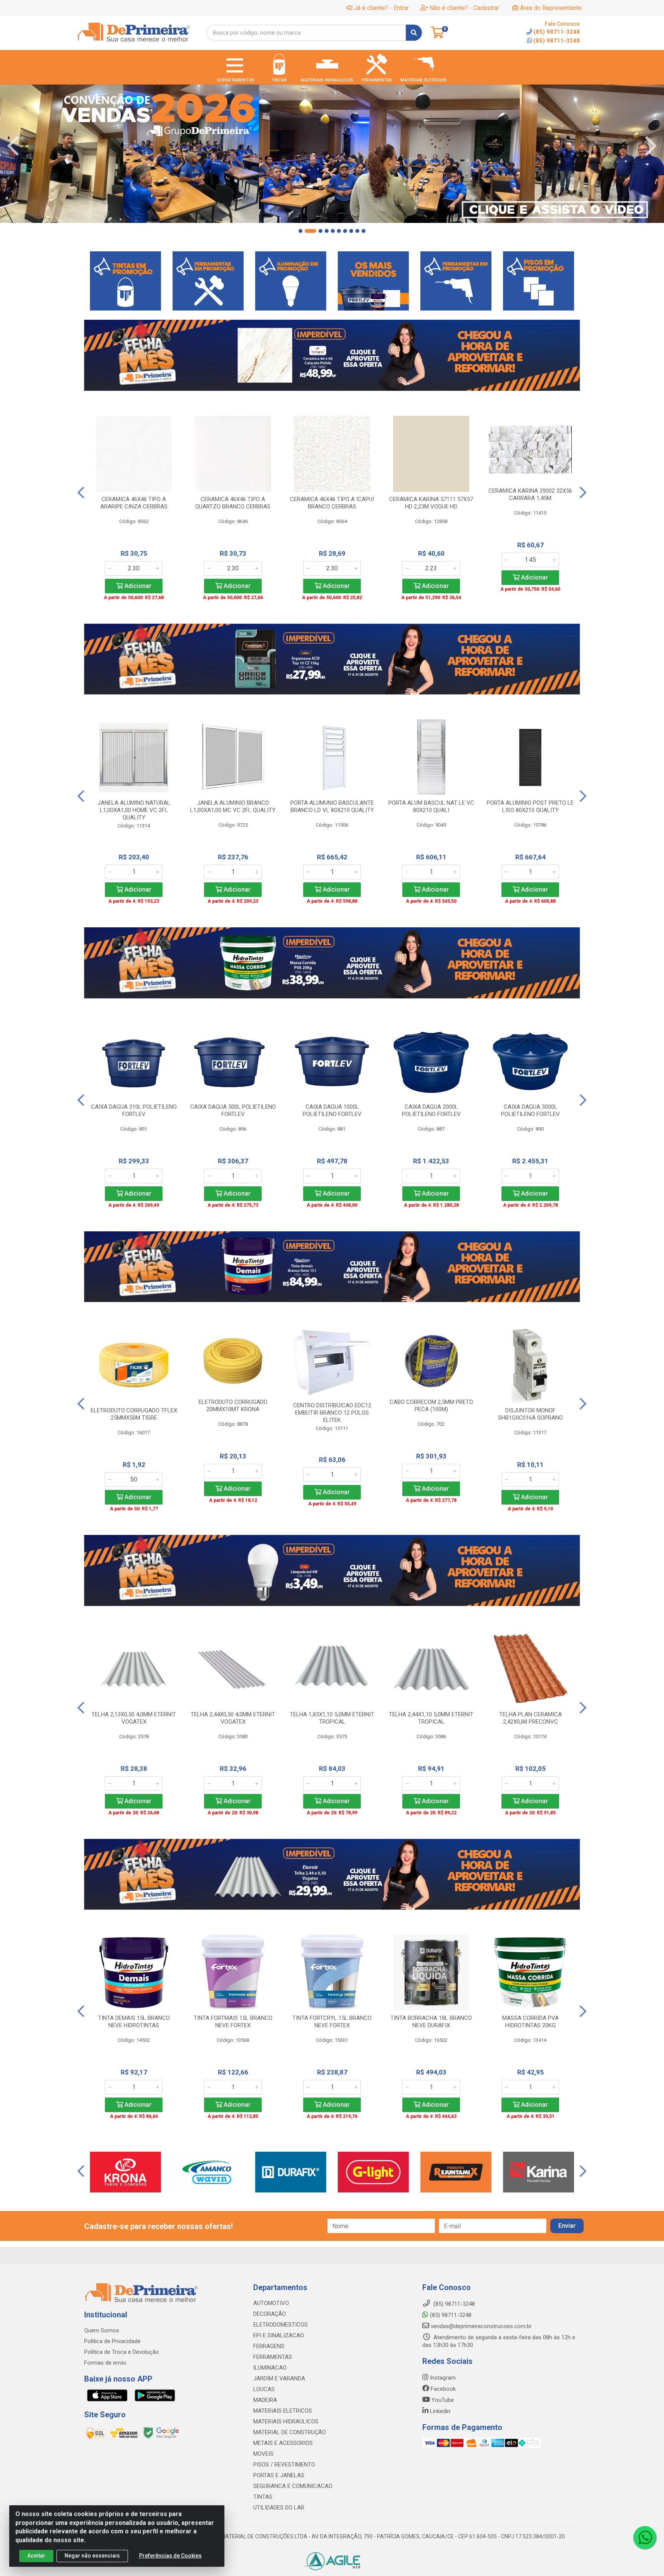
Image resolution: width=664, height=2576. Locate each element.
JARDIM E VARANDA (279, 2378)
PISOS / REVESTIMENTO (284, 2465)
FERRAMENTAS (273, 2357)
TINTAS (263, 2497)
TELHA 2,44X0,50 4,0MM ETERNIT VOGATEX (233, 1718)
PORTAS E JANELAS (279, 2475)
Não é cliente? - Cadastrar (464, 8)
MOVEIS (263, 2454)
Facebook (442, 2389)
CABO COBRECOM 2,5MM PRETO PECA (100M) (431, 1406)
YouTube (442, 2400)
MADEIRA (265, 2400)
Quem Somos (102, 2330)
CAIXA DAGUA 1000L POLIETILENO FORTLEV (332, 1110)
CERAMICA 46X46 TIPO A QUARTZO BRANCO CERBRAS (233, 503)
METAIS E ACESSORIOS (283, 2443)
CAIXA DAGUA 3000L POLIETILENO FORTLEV (530, 1110)
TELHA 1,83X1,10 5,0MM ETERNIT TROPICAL (332, 1718)
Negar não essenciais (92, 2556)
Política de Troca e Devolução (122, 2352)
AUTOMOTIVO (271, 2303)
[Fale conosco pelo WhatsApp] (645, 2538)
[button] (300, 231)
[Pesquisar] (414, 33)
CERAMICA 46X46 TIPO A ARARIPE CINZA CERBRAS (134, 503)
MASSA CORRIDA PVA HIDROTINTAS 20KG (530, 2022)
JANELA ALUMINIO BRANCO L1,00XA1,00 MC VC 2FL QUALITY (233, 806)
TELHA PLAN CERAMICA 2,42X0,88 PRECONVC (530, 1718)
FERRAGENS (269, 2346)
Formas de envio (105, 2363)
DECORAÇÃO (270, 2314)
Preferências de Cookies (170, 2556)
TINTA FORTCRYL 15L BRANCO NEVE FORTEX (332, 2022)
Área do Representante (551, 8)
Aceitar (36, 2556)
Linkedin (439, 2411)
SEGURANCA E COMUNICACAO (293, 2486)
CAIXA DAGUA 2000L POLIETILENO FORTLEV (431, 1110)
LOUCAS (264, 2389)
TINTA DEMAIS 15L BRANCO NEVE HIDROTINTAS (134, 2022)
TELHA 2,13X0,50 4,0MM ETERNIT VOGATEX (134, 1718)
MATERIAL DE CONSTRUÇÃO (290, 2432)
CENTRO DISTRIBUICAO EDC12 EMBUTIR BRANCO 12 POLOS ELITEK (332, 1413)
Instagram (442, 2378)
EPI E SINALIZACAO (279, 2335)
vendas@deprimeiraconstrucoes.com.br (481, 2326)
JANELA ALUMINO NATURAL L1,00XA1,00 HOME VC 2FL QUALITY (134, 810)
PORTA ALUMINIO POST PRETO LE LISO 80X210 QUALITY (530, 806)
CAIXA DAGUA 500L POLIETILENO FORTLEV (233, 1110)
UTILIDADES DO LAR (279, 2508)
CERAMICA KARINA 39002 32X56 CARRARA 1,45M (530, 494)
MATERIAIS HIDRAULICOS (286, 2422)
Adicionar (137, 586)
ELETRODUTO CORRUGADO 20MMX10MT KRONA (233, 1406)
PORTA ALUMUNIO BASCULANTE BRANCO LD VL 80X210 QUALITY (332, 806)
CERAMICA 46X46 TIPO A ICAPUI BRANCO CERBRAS (332, 503)
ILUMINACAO (270, 2368)
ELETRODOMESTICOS (281, 2325)
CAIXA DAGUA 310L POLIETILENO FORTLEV (134, 1110)
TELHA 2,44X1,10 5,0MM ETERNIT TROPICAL (431, 1718)
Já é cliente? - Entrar (381, 8)
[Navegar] (13, 146)
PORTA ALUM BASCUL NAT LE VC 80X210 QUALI (431, 806)
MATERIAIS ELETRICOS (283, 2411)
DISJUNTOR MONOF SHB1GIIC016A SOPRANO (530, 1414)
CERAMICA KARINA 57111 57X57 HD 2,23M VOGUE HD (431, 503)
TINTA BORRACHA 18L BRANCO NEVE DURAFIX (431, 2022)
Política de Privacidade (112, 2341)
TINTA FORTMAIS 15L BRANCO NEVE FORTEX (233, 2022)
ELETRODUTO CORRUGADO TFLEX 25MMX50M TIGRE (134, 1414)
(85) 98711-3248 (557, 41)
